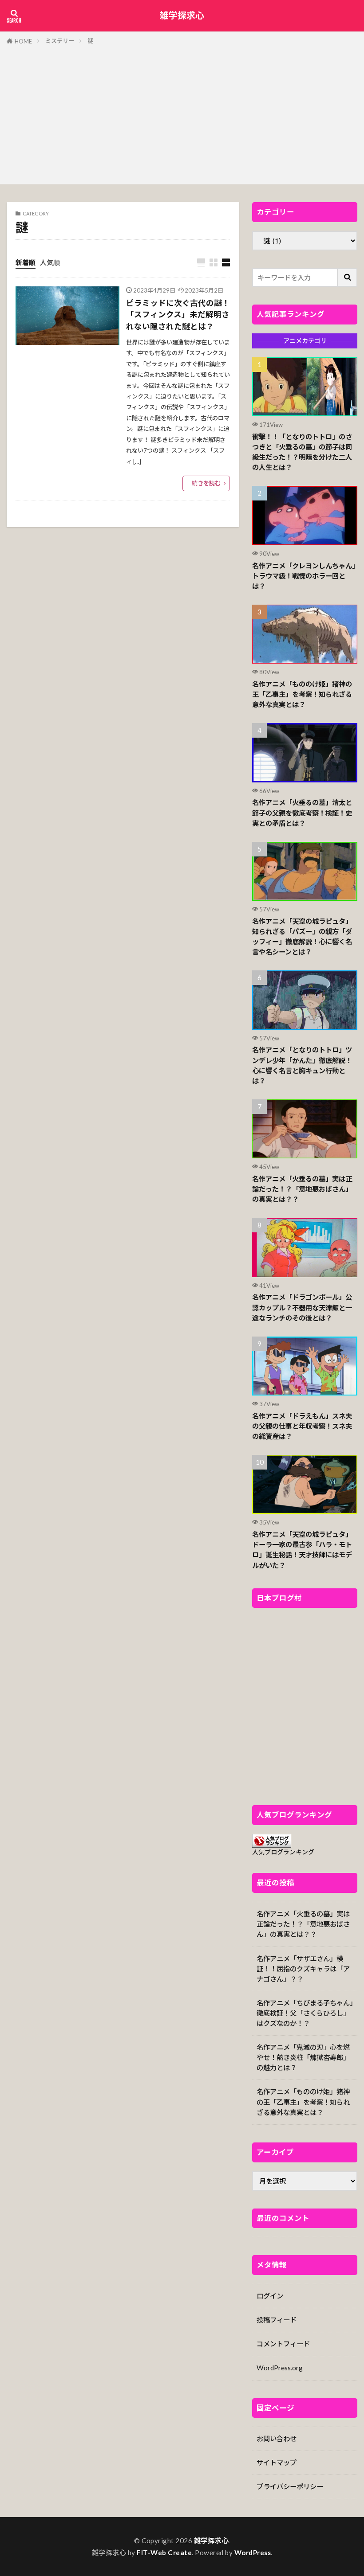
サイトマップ (277, 2463)
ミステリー (60, 41)
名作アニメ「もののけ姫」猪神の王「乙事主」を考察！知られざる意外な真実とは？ (302, 694)
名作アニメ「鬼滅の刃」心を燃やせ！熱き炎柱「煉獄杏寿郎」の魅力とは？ (303, 2057)
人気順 (50, 262)
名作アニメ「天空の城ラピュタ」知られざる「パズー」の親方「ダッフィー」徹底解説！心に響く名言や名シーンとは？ (302, 936)
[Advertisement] (182, 113)
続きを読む (206, 483)
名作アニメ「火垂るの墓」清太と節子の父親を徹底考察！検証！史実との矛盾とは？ (302, 813)
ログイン (270, 2296)
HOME (23, 41)
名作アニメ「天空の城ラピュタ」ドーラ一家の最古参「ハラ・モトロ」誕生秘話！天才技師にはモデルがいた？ (302, 1550)
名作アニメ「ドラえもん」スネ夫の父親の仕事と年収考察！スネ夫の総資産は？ (302, 1426)
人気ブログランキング (283, 1852)
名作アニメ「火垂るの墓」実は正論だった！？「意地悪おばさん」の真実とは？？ (302, 1189)
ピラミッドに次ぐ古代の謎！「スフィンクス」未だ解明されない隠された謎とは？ (178, 315)
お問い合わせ (277, 2439)
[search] (348, 278)
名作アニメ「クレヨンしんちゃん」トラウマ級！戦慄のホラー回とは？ (304, 576)
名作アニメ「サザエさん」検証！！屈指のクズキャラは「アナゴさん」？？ (303, 1969)
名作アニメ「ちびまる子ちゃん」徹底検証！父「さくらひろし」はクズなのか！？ (305, 2013)
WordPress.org (280, 2368)
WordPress (253, 2553)
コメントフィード (283, 2344)
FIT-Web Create (164, 2553)
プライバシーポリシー (290, 2486)
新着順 (26, 262)
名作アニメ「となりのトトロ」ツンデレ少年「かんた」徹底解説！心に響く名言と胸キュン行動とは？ (302, 1065)
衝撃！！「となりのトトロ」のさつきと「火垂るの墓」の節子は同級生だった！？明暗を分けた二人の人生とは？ (302, 452)
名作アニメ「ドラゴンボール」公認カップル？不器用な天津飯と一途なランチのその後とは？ (302, 1307)
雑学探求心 (182, 16)
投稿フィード (277, 2320)
